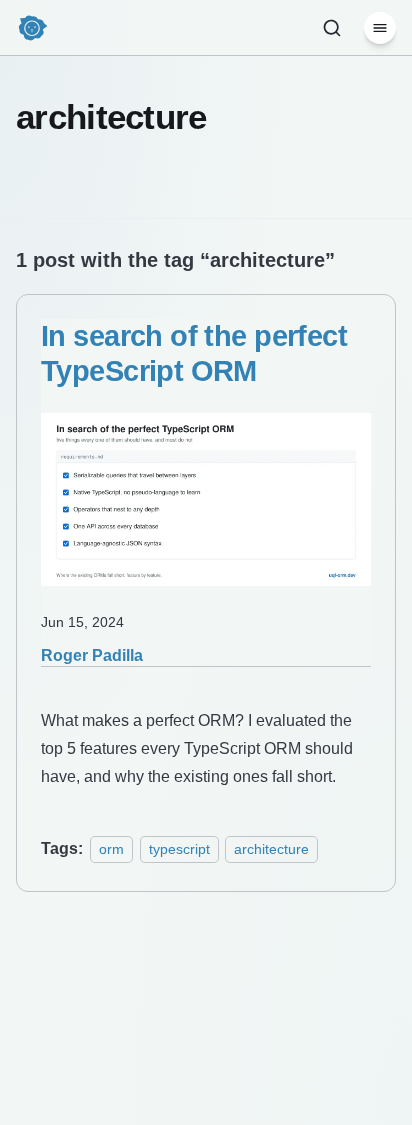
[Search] (332, 28)
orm (111, 849)
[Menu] (380, 28)
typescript (179, 849)
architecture (271, 849)
